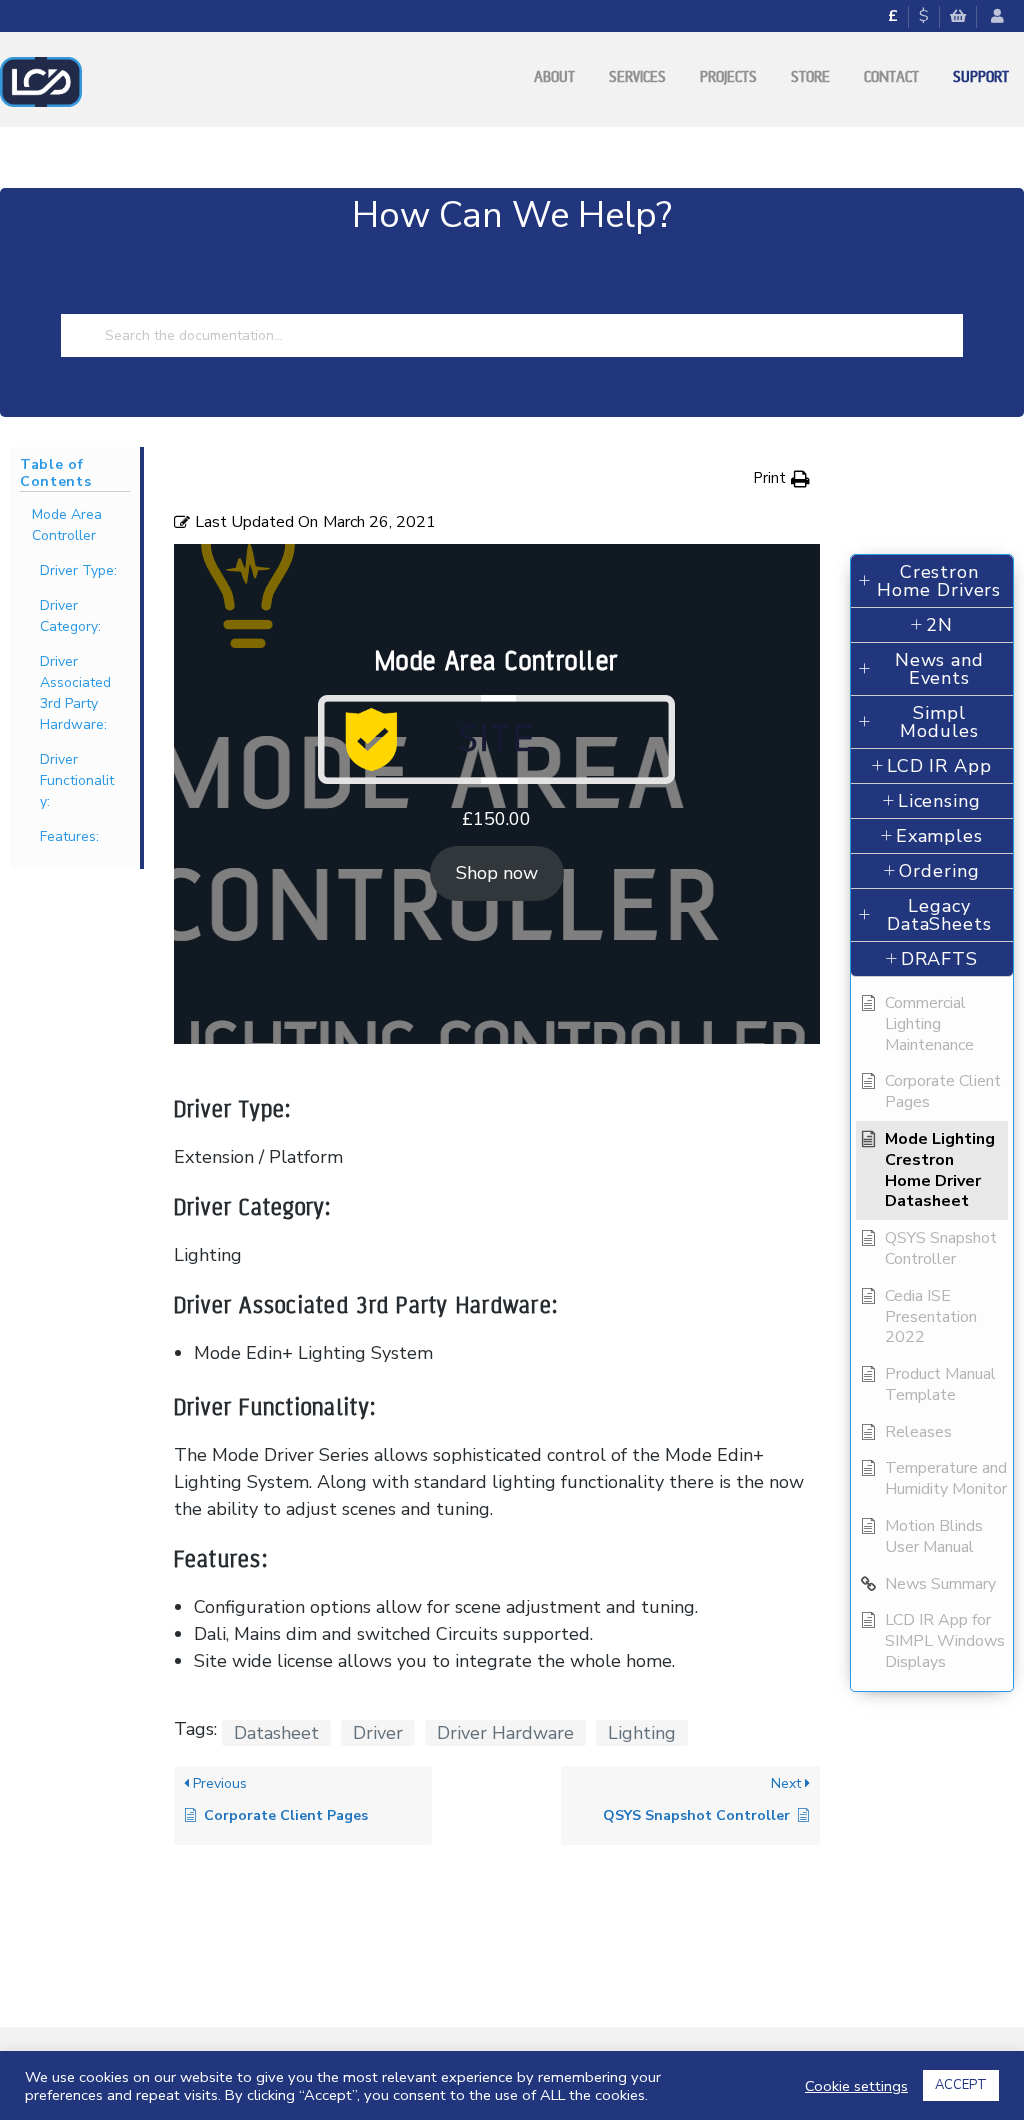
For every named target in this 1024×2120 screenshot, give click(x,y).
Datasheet (276, 1733)
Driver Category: (70, 616)
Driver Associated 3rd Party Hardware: (75, 693)
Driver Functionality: (77, 780)
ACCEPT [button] (961, 2085)
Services (637, 77)
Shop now (497, 873)
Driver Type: (78, 570)
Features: (69, 836)
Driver (378, 1733)
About (554, 77)
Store (810, 77)
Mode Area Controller (67, 525)
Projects (728, 77)
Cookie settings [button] (856, 2086)
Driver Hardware (505, 1733)
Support (981, 77)
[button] (781, 478)
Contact (891, 77)
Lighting (642, 1733)
